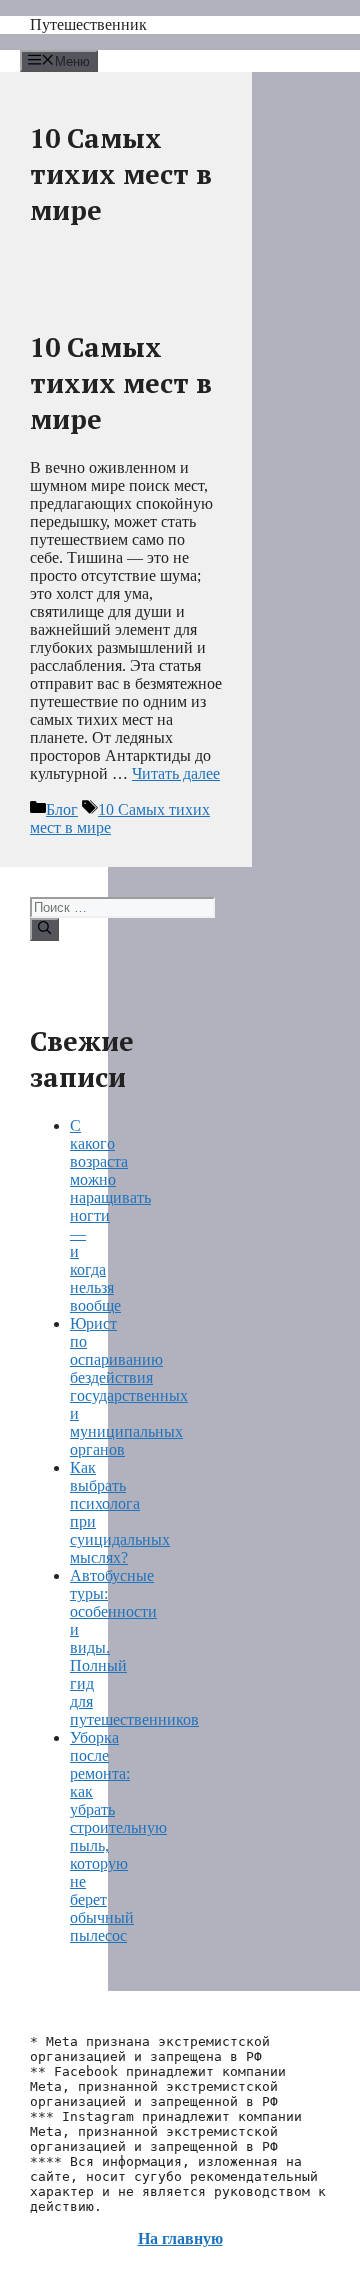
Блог (62, 809)
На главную (180, 2238)
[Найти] (44, 929)
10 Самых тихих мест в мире (121, 383)
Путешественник (88, 24)
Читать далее (176, 773)
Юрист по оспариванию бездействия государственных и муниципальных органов (129, 1386)
